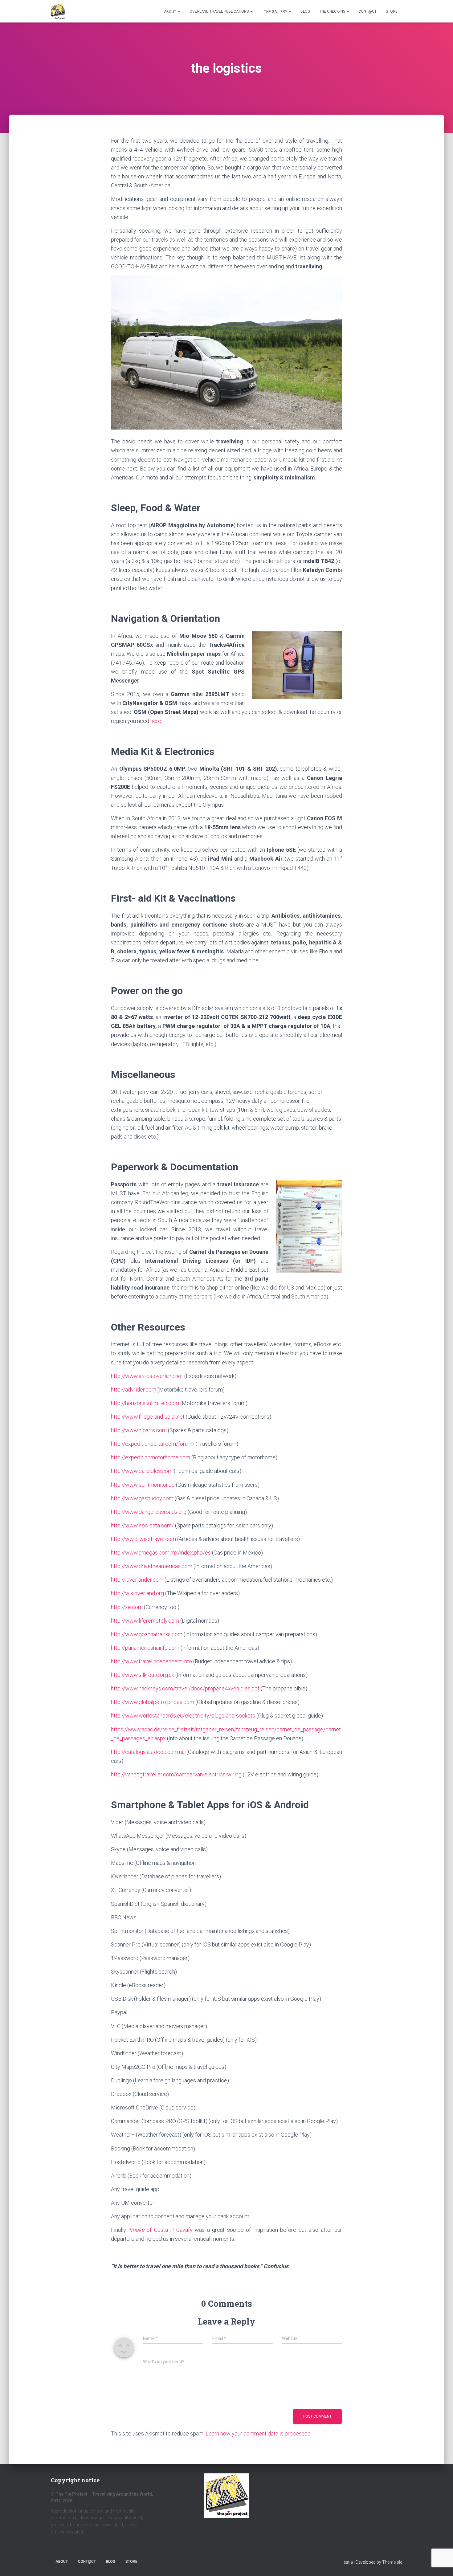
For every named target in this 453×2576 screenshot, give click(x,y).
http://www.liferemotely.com (145, 1621)
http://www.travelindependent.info (151, 1661)
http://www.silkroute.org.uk (143, 1675)
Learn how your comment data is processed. (259, 2433)
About (170, 12)
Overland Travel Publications (220, 11)
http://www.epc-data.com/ (142, 1525)
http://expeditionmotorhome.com (151, 1457)
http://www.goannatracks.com (147, 1634)
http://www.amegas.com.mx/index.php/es (161, 1553)
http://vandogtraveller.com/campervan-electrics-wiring (176, 1774)
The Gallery (276, 12)
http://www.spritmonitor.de (143, 1485)
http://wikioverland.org (137, 1593)
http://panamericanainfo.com (145, 1648)
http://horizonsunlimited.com (145, 1403)
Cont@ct (367, 11)
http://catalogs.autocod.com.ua (148, 1752)
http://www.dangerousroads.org (149, 1512)
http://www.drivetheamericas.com (152, 1566)
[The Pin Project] (58, 11)
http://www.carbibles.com (142, 1471)
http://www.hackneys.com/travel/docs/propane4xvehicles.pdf (185, 1688)
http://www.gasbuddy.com (142, 1498)
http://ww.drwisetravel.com (143, 1539)
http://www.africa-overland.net (147, 1376)
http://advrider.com (134, 1390)
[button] (179, 12)
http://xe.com (127, 1607)
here (156, 721)
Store (392, 11)
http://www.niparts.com (139, 1430)
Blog (305, 11)
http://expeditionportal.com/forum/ (153, 1444)
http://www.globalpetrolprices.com (153, 1702)
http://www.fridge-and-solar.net (148, 1417)
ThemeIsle (392, 2562)
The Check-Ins (333, 11)
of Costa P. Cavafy (162, 2230)
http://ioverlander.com (137, 1580)
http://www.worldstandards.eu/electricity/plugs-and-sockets (183, 1716)
